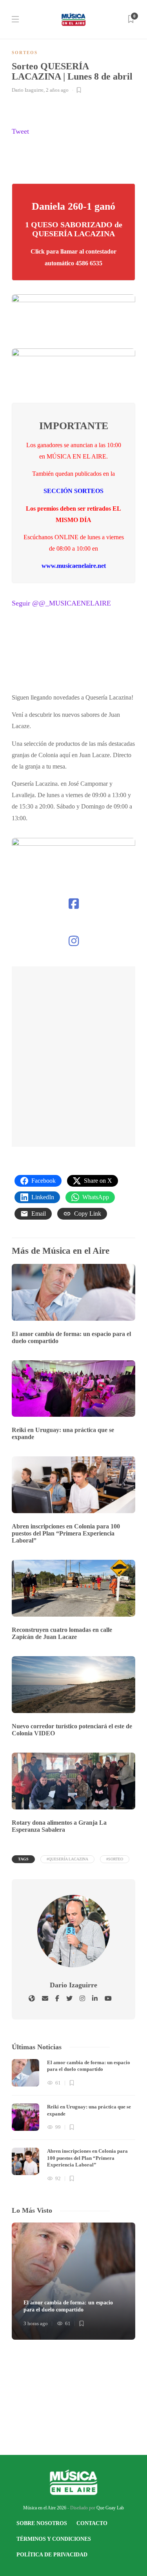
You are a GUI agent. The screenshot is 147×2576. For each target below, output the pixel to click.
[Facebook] (74, 904)
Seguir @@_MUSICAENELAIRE (61, 603)
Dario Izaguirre (28, 90)
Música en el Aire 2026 (45, 2508)
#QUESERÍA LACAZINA (67, 1859)
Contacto (92, 2523)
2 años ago (57, 90)
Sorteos (25, 53)
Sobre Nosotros (42, 2523)
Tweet (20, 131)
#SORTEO (115, 1859)
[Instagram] (74, 941)
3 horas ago (36, 2323)
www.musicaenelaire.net (74, 566)
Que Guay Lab (110, 2508)
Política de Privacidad (52, 2555)
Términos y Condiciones (54, 2539)
